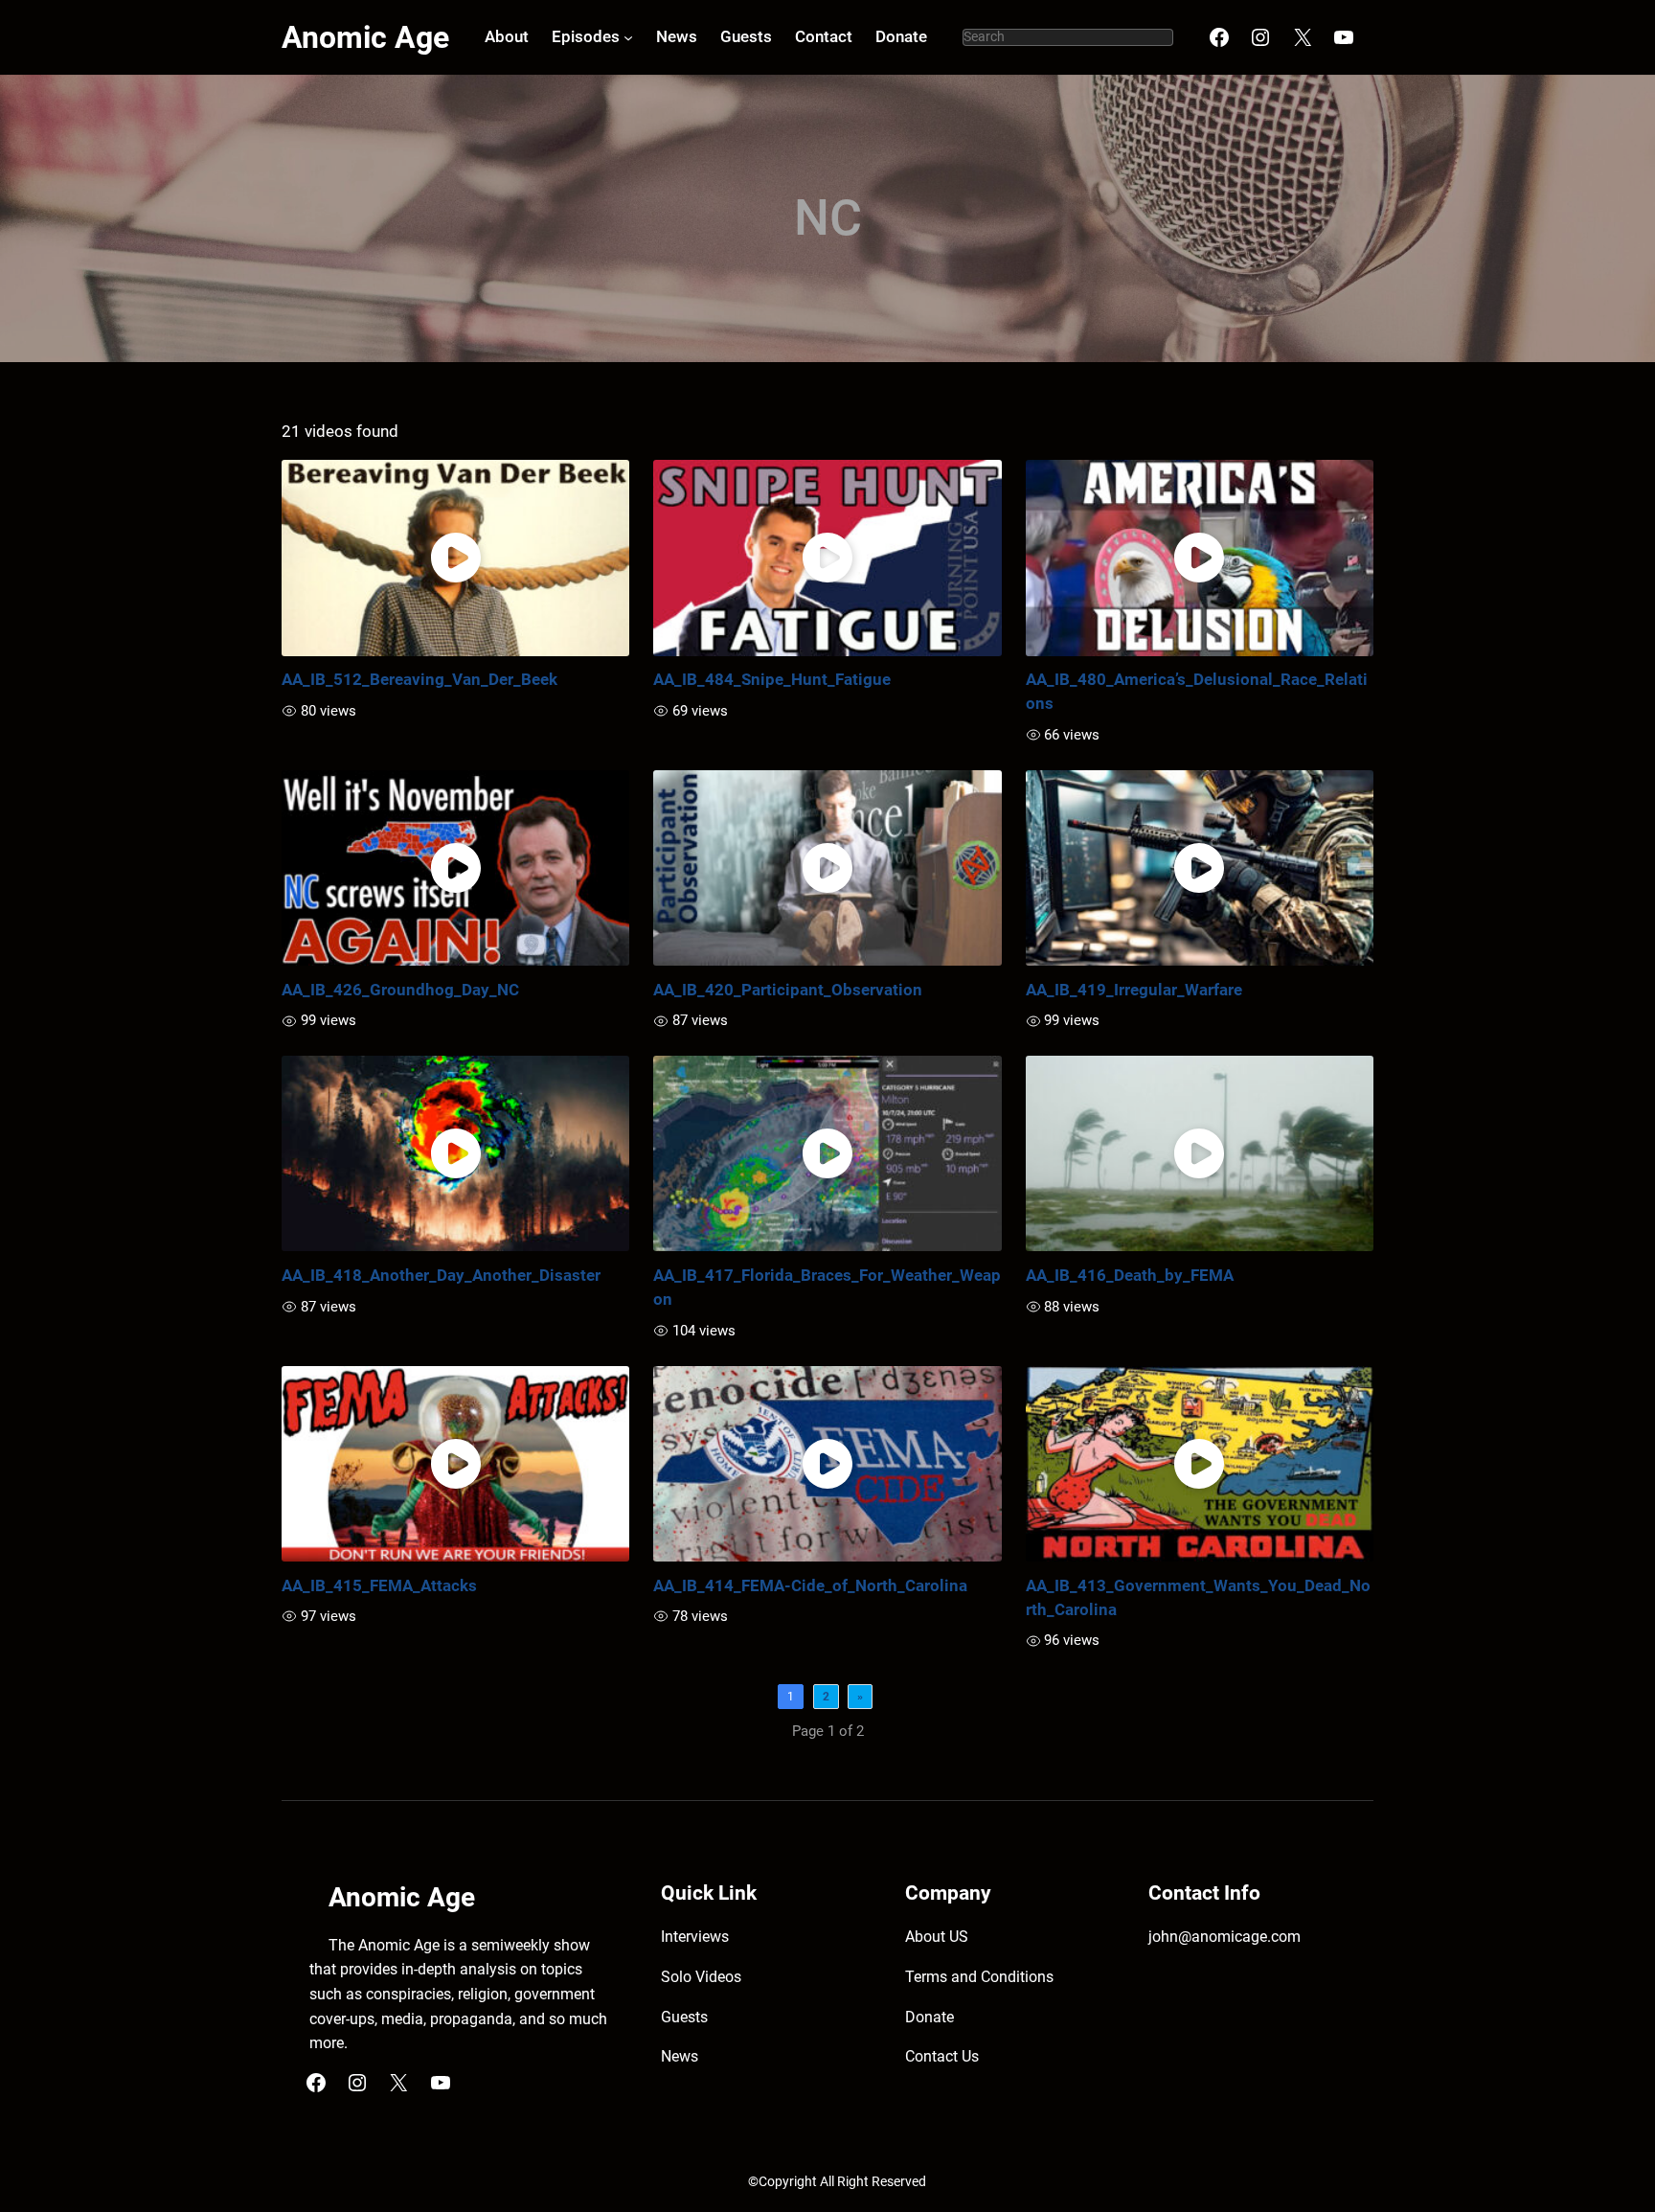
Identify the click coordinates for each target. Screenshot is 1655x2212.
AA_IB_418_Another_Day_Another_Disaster (441, 1275)
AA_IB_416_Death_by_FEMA (1130, 1275)
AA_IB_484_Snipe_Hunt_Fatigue (772, 679)
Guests (684, 2017)
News (680, 2056)
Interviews (695, 1937)
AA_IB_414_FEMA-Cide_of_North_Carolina (810, 1585)
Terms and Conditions (979, 1977)
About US (937, 1937)
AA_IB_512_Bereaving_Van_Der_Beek (419, 679)
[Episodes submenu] (628, 37)
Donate (930, 2017)
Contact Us (942, 2056)
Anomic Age (365, 37)
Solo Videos (701, 1977)
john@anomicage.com (1224, 1937)
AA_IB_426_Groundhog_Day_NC (400, 990)
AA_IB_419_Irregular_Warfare (1134, 990)
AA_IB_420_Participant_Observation (788, 990)
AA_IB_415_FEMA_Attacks (379, 1585)
